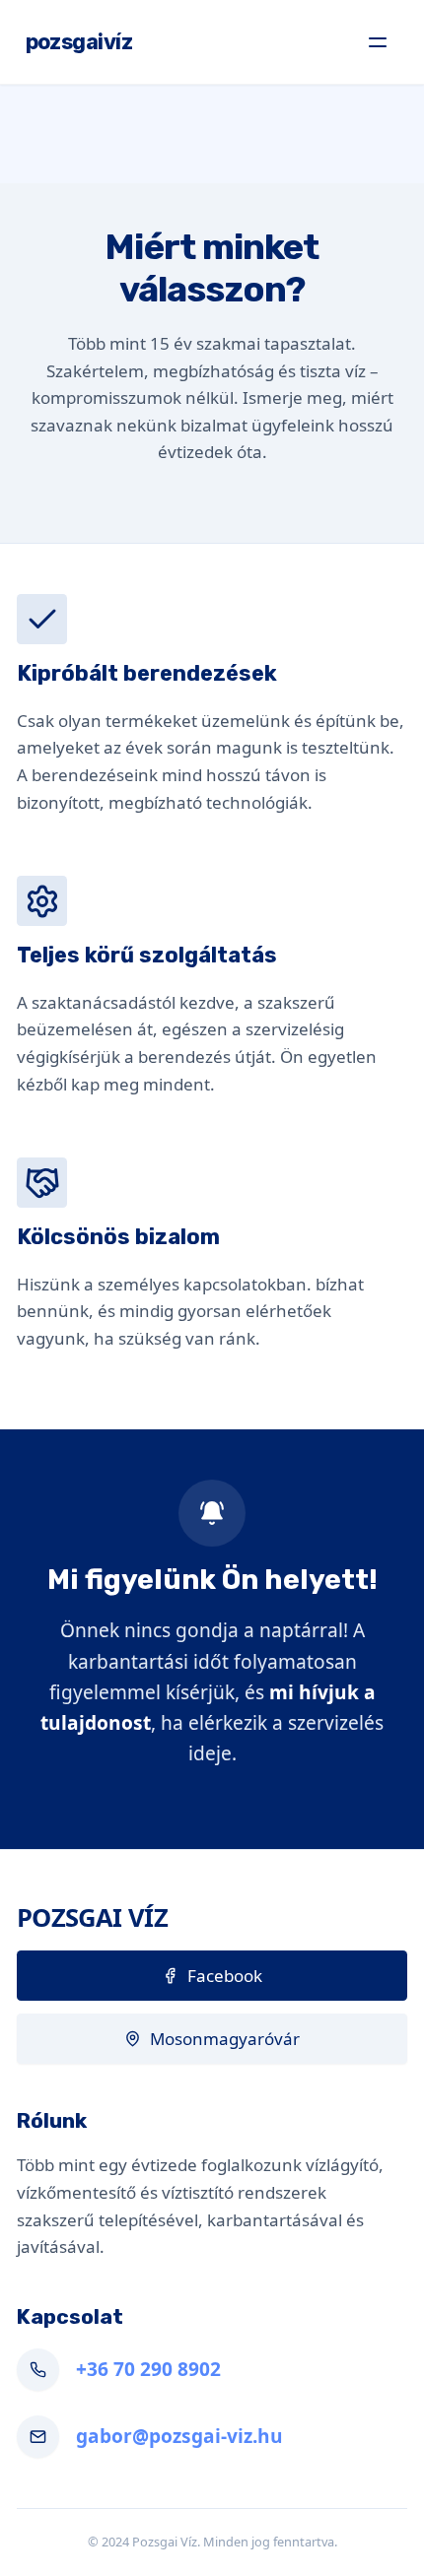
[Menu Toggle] (378, 42)
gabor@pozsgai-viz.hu (179, 2436)
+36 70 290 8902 (148, 2369)
